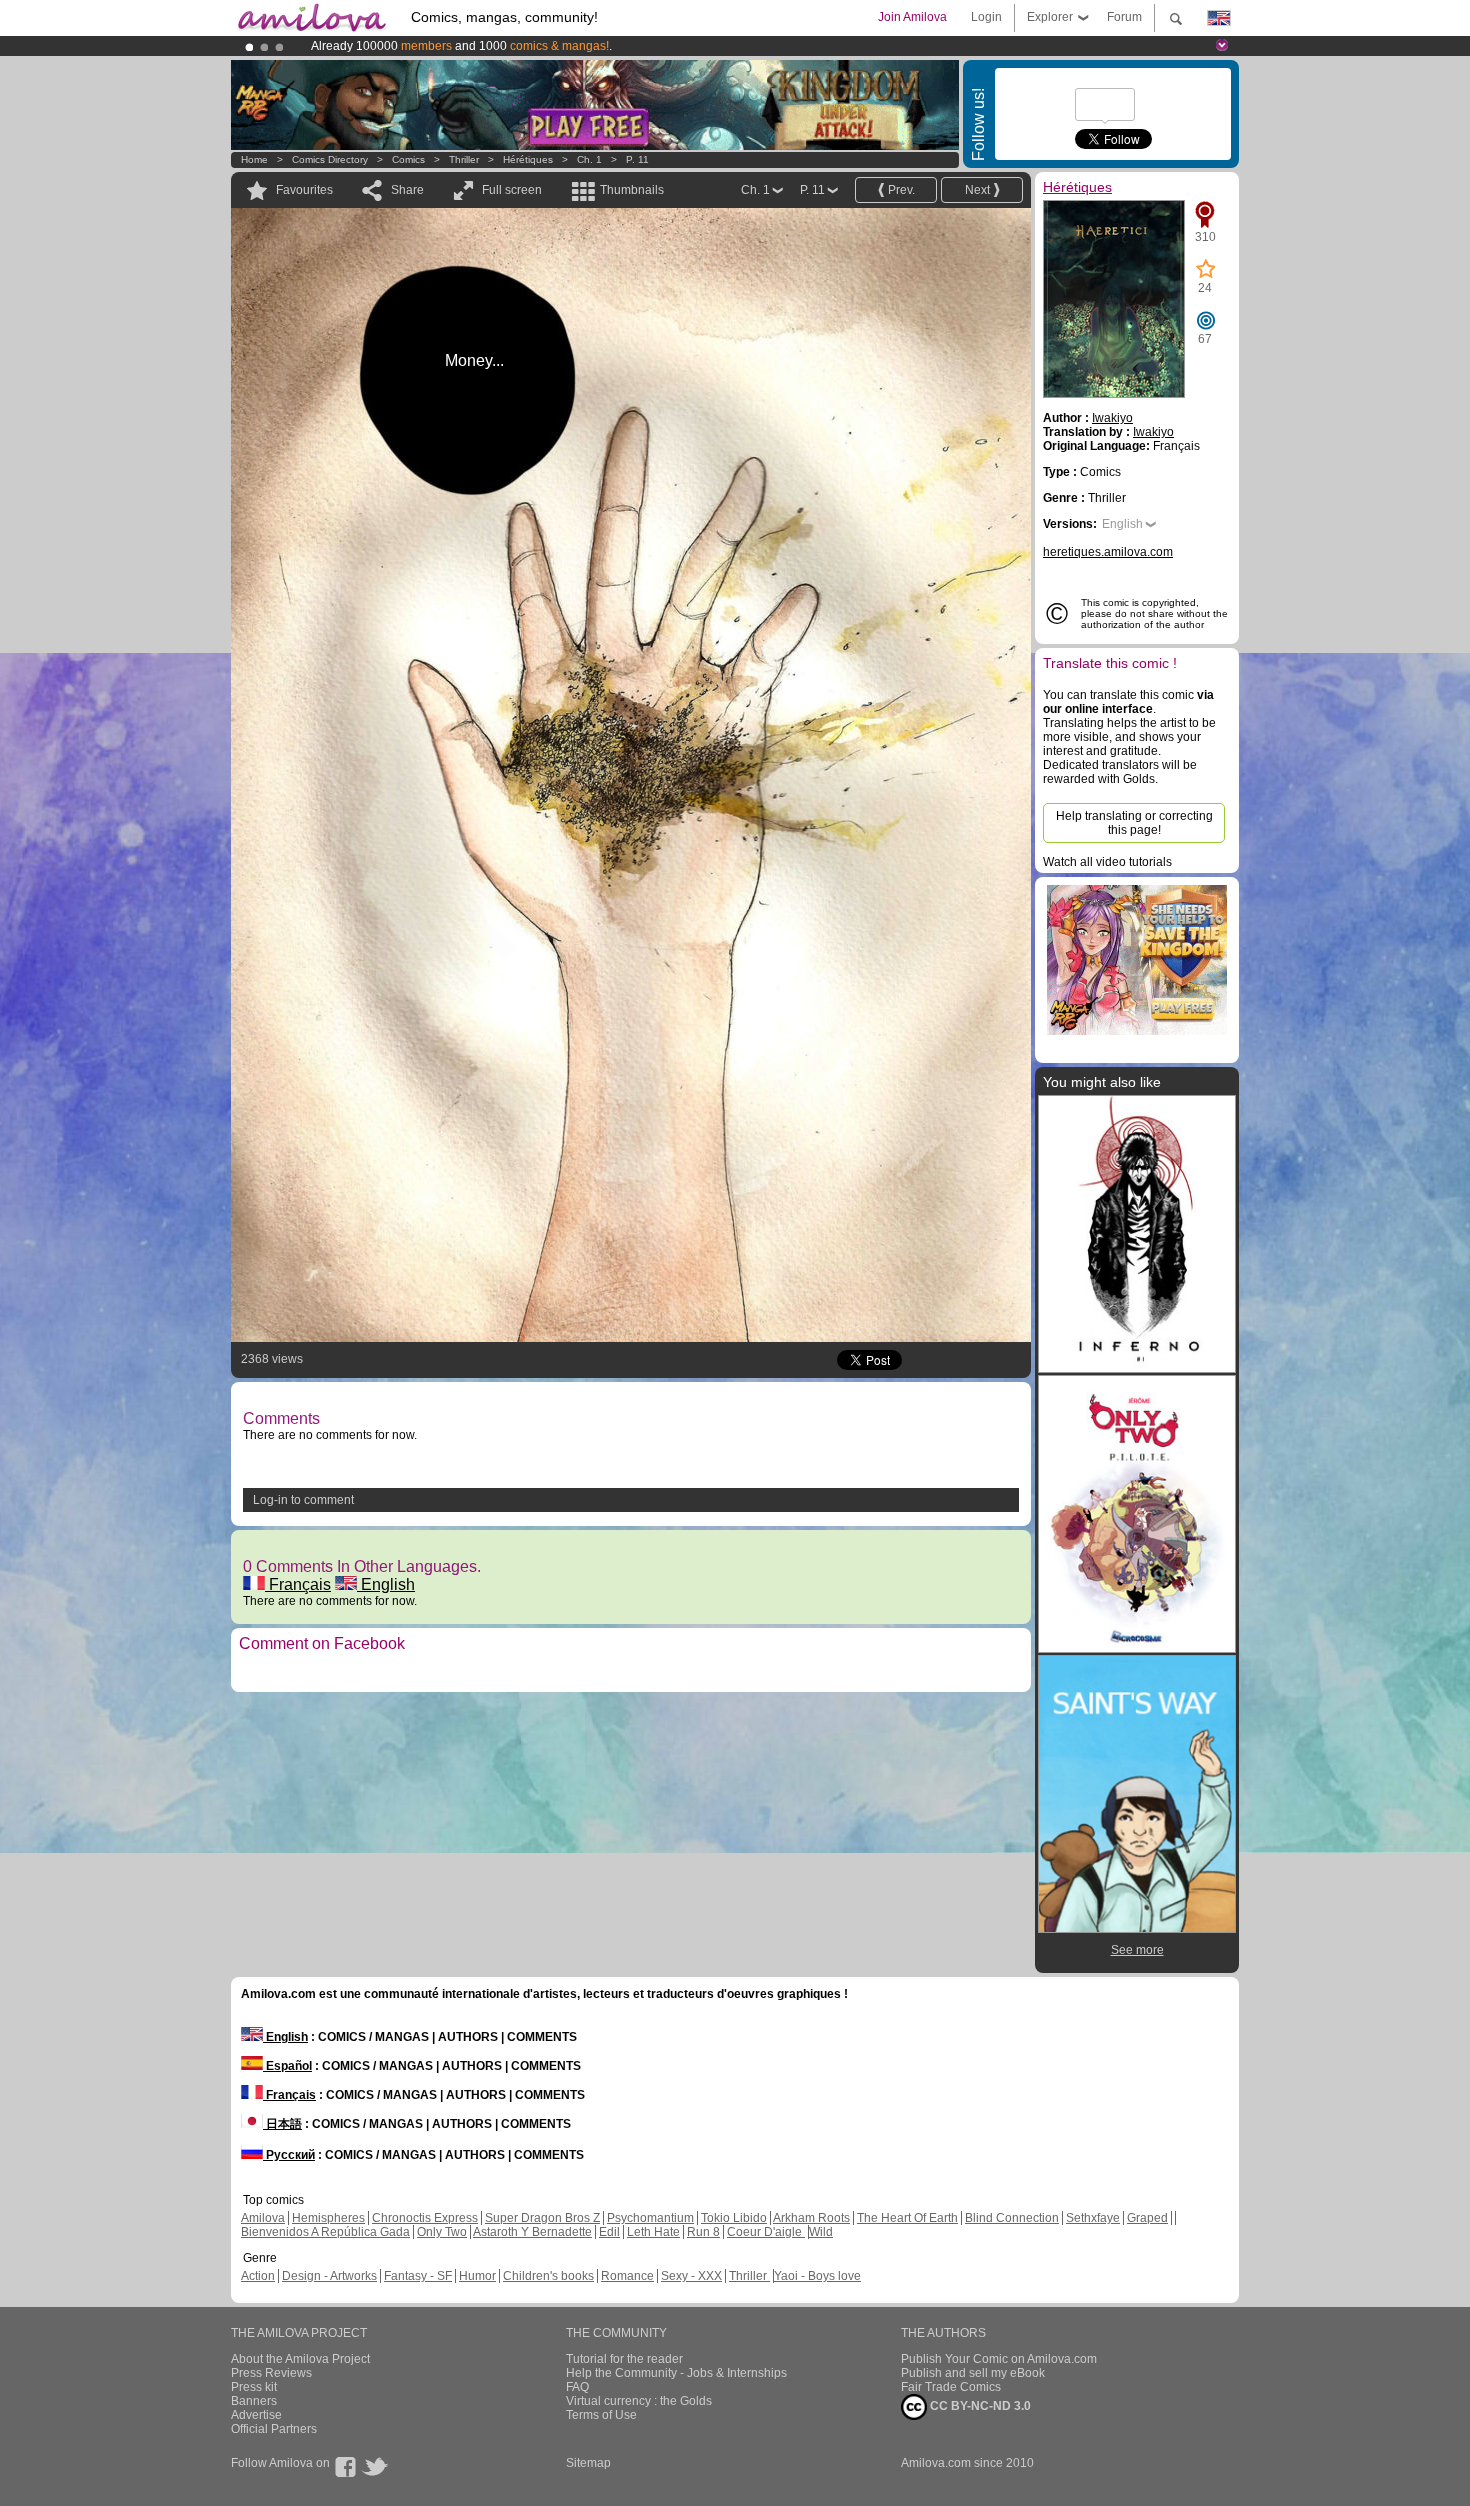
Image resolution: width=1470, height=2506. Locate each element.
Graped (1147, 2218)
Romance (627, 2276)
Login (986, 17)
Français (298, 1584)
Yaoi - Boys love (817, 2276)
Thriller (465, 159)
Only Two (442, 2232)
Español (287, 2066)
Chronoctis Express (425, 2218)
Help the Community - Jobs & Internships (676, 2373)
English (386, 1584)
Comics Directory (330, 159)
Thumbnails (632, 190)
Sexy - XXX (691, 2276)
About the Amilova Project (300, 2359)
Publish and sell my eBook (973, 2373)
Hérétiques (528, 159)
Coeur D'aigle (766, 2232)
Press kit (254, 2387)
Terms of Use (601, 2415)
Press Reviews (271, 2373)
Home (254, 159)
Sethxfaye (1093, 2218)
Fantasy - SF (418, 2276)
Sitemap (588, 2463)
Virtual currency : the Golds (639, 2401)
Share (407, 190)
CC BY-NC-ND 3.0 (979, 2406)
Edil (609, 2232)
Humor (477, 2276)
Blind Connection (1012, 2218)
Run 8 (703, 2232)
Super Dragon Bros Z (542, 2218)
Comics (408, 159)
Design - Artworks (329, 2276)
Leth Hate (653, 2232)
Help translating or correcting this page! (1134, 823)
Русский (289, 2155)
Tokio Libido (734, 2218)
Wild (821, 2232)
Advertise (256, 2415)
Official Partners (274, 2429)
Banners (254, 2401)
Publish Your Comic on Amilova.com (999, 2359)
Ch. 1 (589, 159)
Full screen (512, 190)
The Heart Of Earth (907, 2218)
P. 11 (637, 159)
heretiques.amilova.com (1108, 552)
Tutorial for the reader (624, 2359)
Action (258, 2276)
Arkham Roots (811, 2218)
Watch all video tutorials (1107, 862)
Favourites (304, 190)
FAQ (577, 2387)
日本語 (282, 2124)
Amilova (263, 2218)
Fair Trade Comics (951, 2387)
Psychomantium (650, 2218)
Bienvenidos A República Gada (325, 2232)
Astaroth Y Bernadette (532, 2232)
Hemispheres (328, 2218)
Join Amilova (912, 17)
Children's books (548, 2276)
